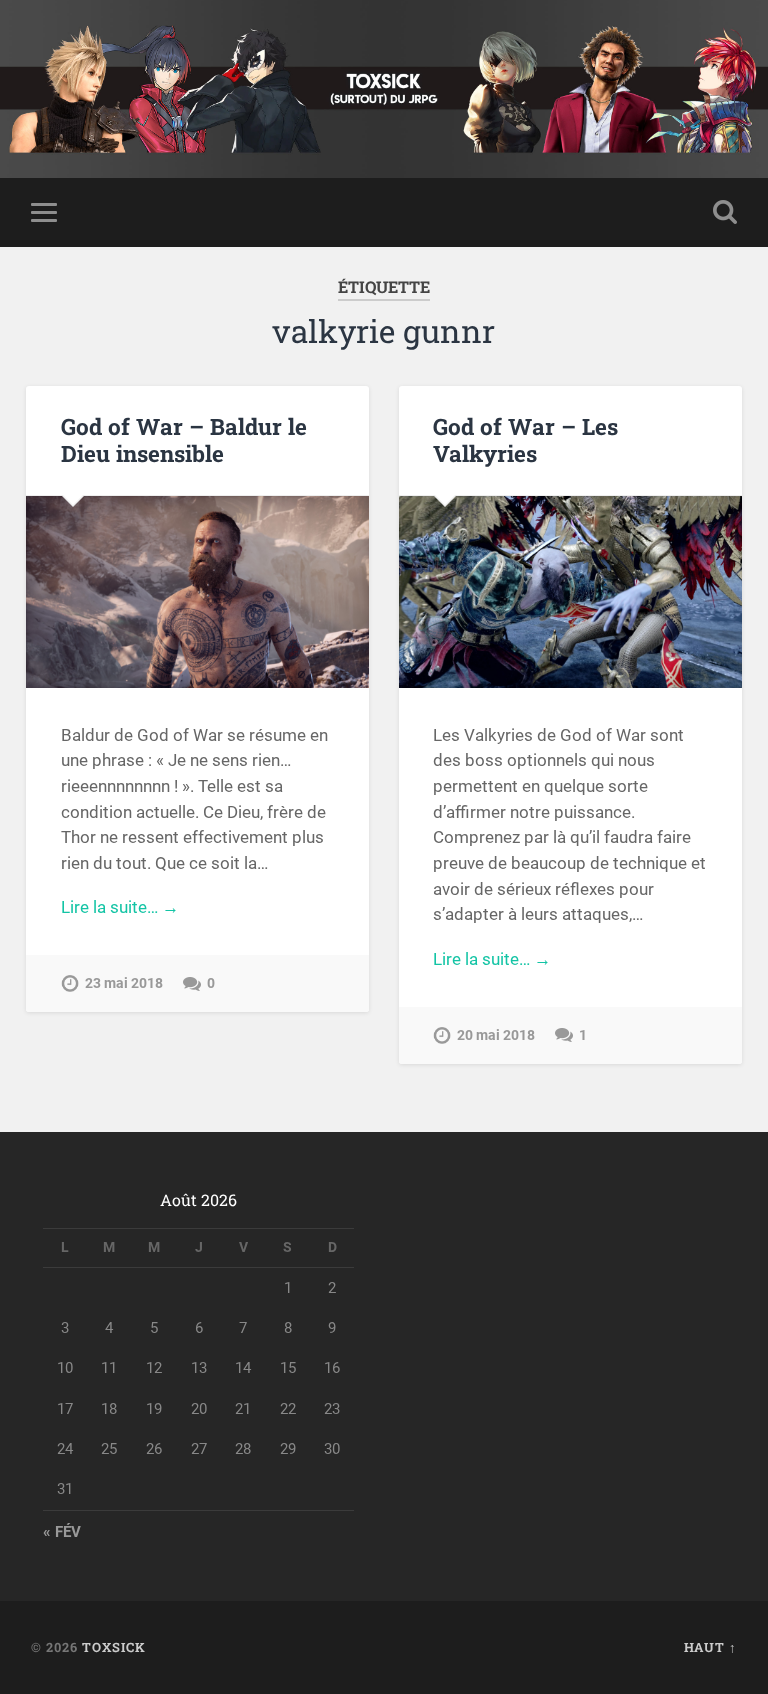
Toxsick (114, 1647)
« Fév (62, 1532)
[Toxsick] (384, 89)
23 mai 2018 (124, 983)
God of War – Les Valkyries (525, 439)
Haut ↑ (710, 1647)
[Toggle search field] (725, 212)
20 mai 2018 (496, 1035)
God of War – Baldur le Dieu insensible (184, 439)
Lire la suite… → (120, 907)
